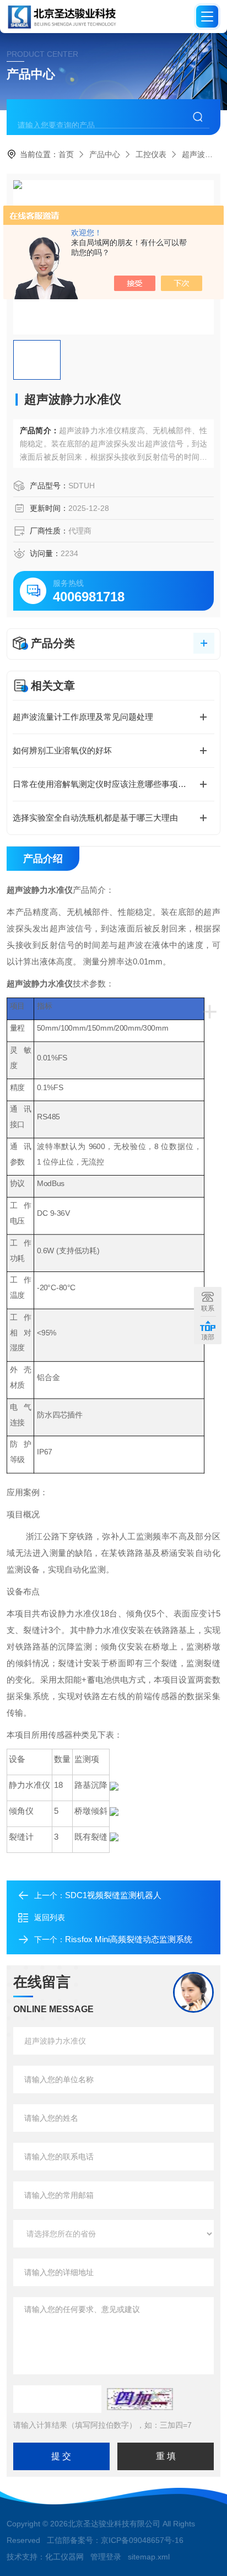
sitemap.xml (149, 2557)
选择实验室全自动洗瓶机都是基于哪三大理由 (95, 818)
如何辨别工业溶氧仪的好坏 (62, 750)
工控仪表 (151, 154)
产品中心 (105, 154)
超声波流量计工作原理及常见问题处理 (83, 717)
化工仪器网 (64, 2557)
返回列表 (50, 1917)
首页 (66, 154)
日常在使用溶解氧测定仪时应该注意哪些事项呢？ (104, 784)
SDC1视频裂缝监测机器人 (113, 1895)
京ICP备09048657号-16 (142, 2540)
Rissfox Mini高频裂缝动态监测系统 (129, 1939)
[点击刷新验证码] (140, 2399)
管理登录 (106, 2557)
